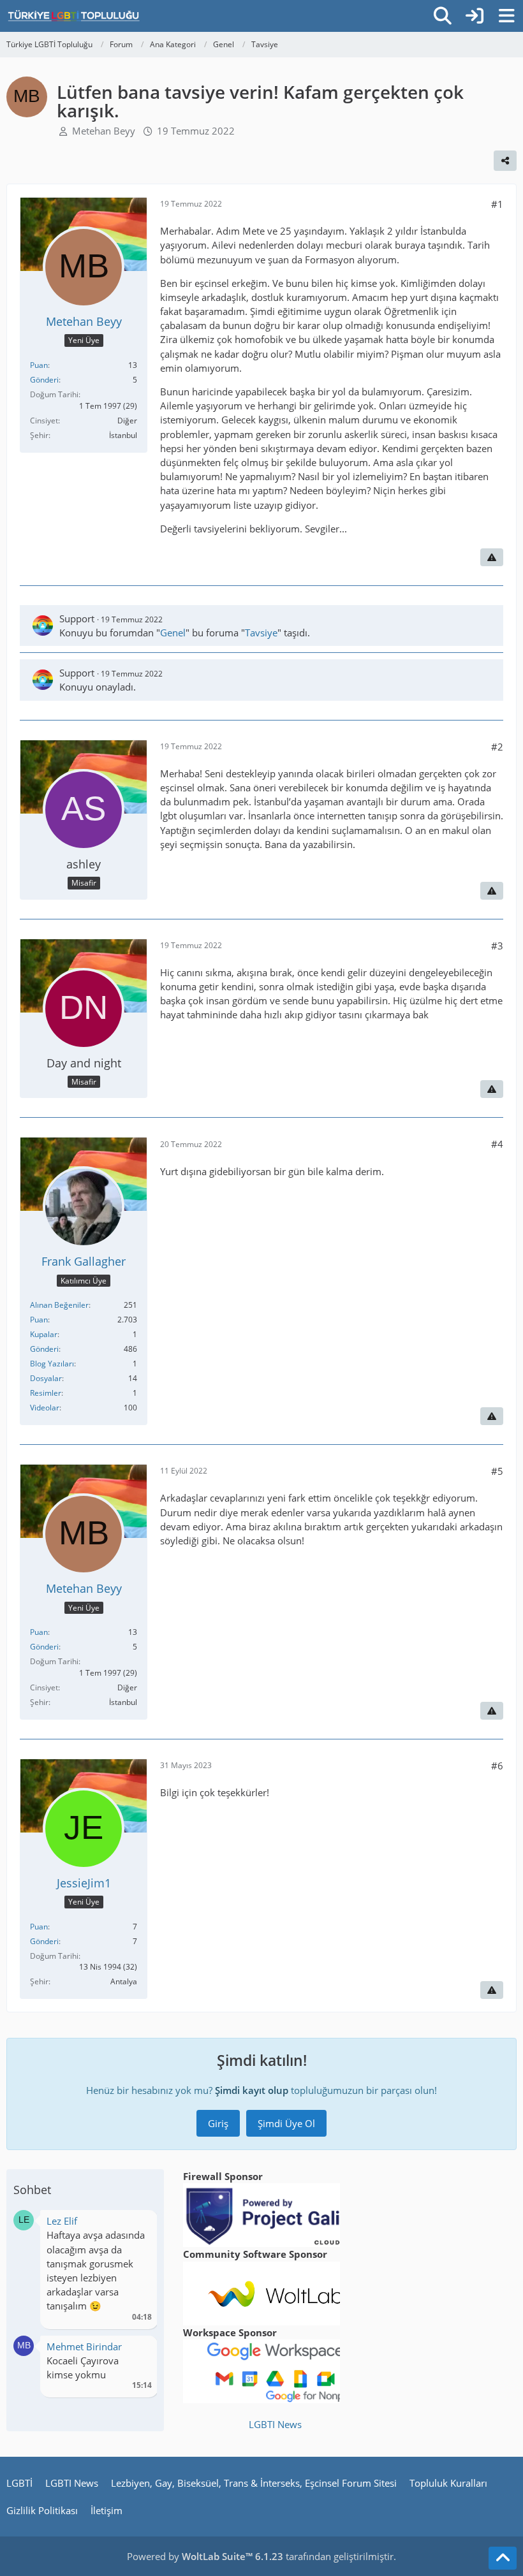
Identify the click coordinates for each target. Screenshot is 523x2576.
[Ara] (443, 16)
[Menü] (506, 16)
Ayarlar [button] (137, 2224)
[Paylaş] (505, 161)
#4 (497, 1144)
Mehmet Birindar (84, 2346)
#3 (497, 946)
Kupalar (44, 1334)
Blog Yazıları (52, 1364)
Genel (173, 633)
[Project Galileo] (276, 2214)
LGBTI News (275, 2424)
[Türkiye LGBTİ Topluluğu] (74, 16)
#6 (497, 1766)
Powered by (205, 2556)
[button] (24, 2219)
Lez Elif (62, 2221)
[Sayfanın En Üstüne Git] (503, 2558)
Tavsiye (261, 633)
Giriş (218, 2123)
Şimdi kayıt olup (252, 2090)
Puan (39, 365)
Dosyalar (46, 1378)
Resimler (46, 1393)
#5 (497, 1471)
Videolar (45, 1408)
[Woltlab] (276, 2292)
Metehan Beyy (104, 131)
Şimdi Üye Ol (286, 2123)
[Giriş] (475, 16)
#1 (497, 204)
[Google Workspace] (276, 2370)
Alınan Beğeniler (59, 1305)
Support (77, 618)
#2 (497, 747)
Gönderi (44, 380)
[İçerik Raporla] (492, 557)
